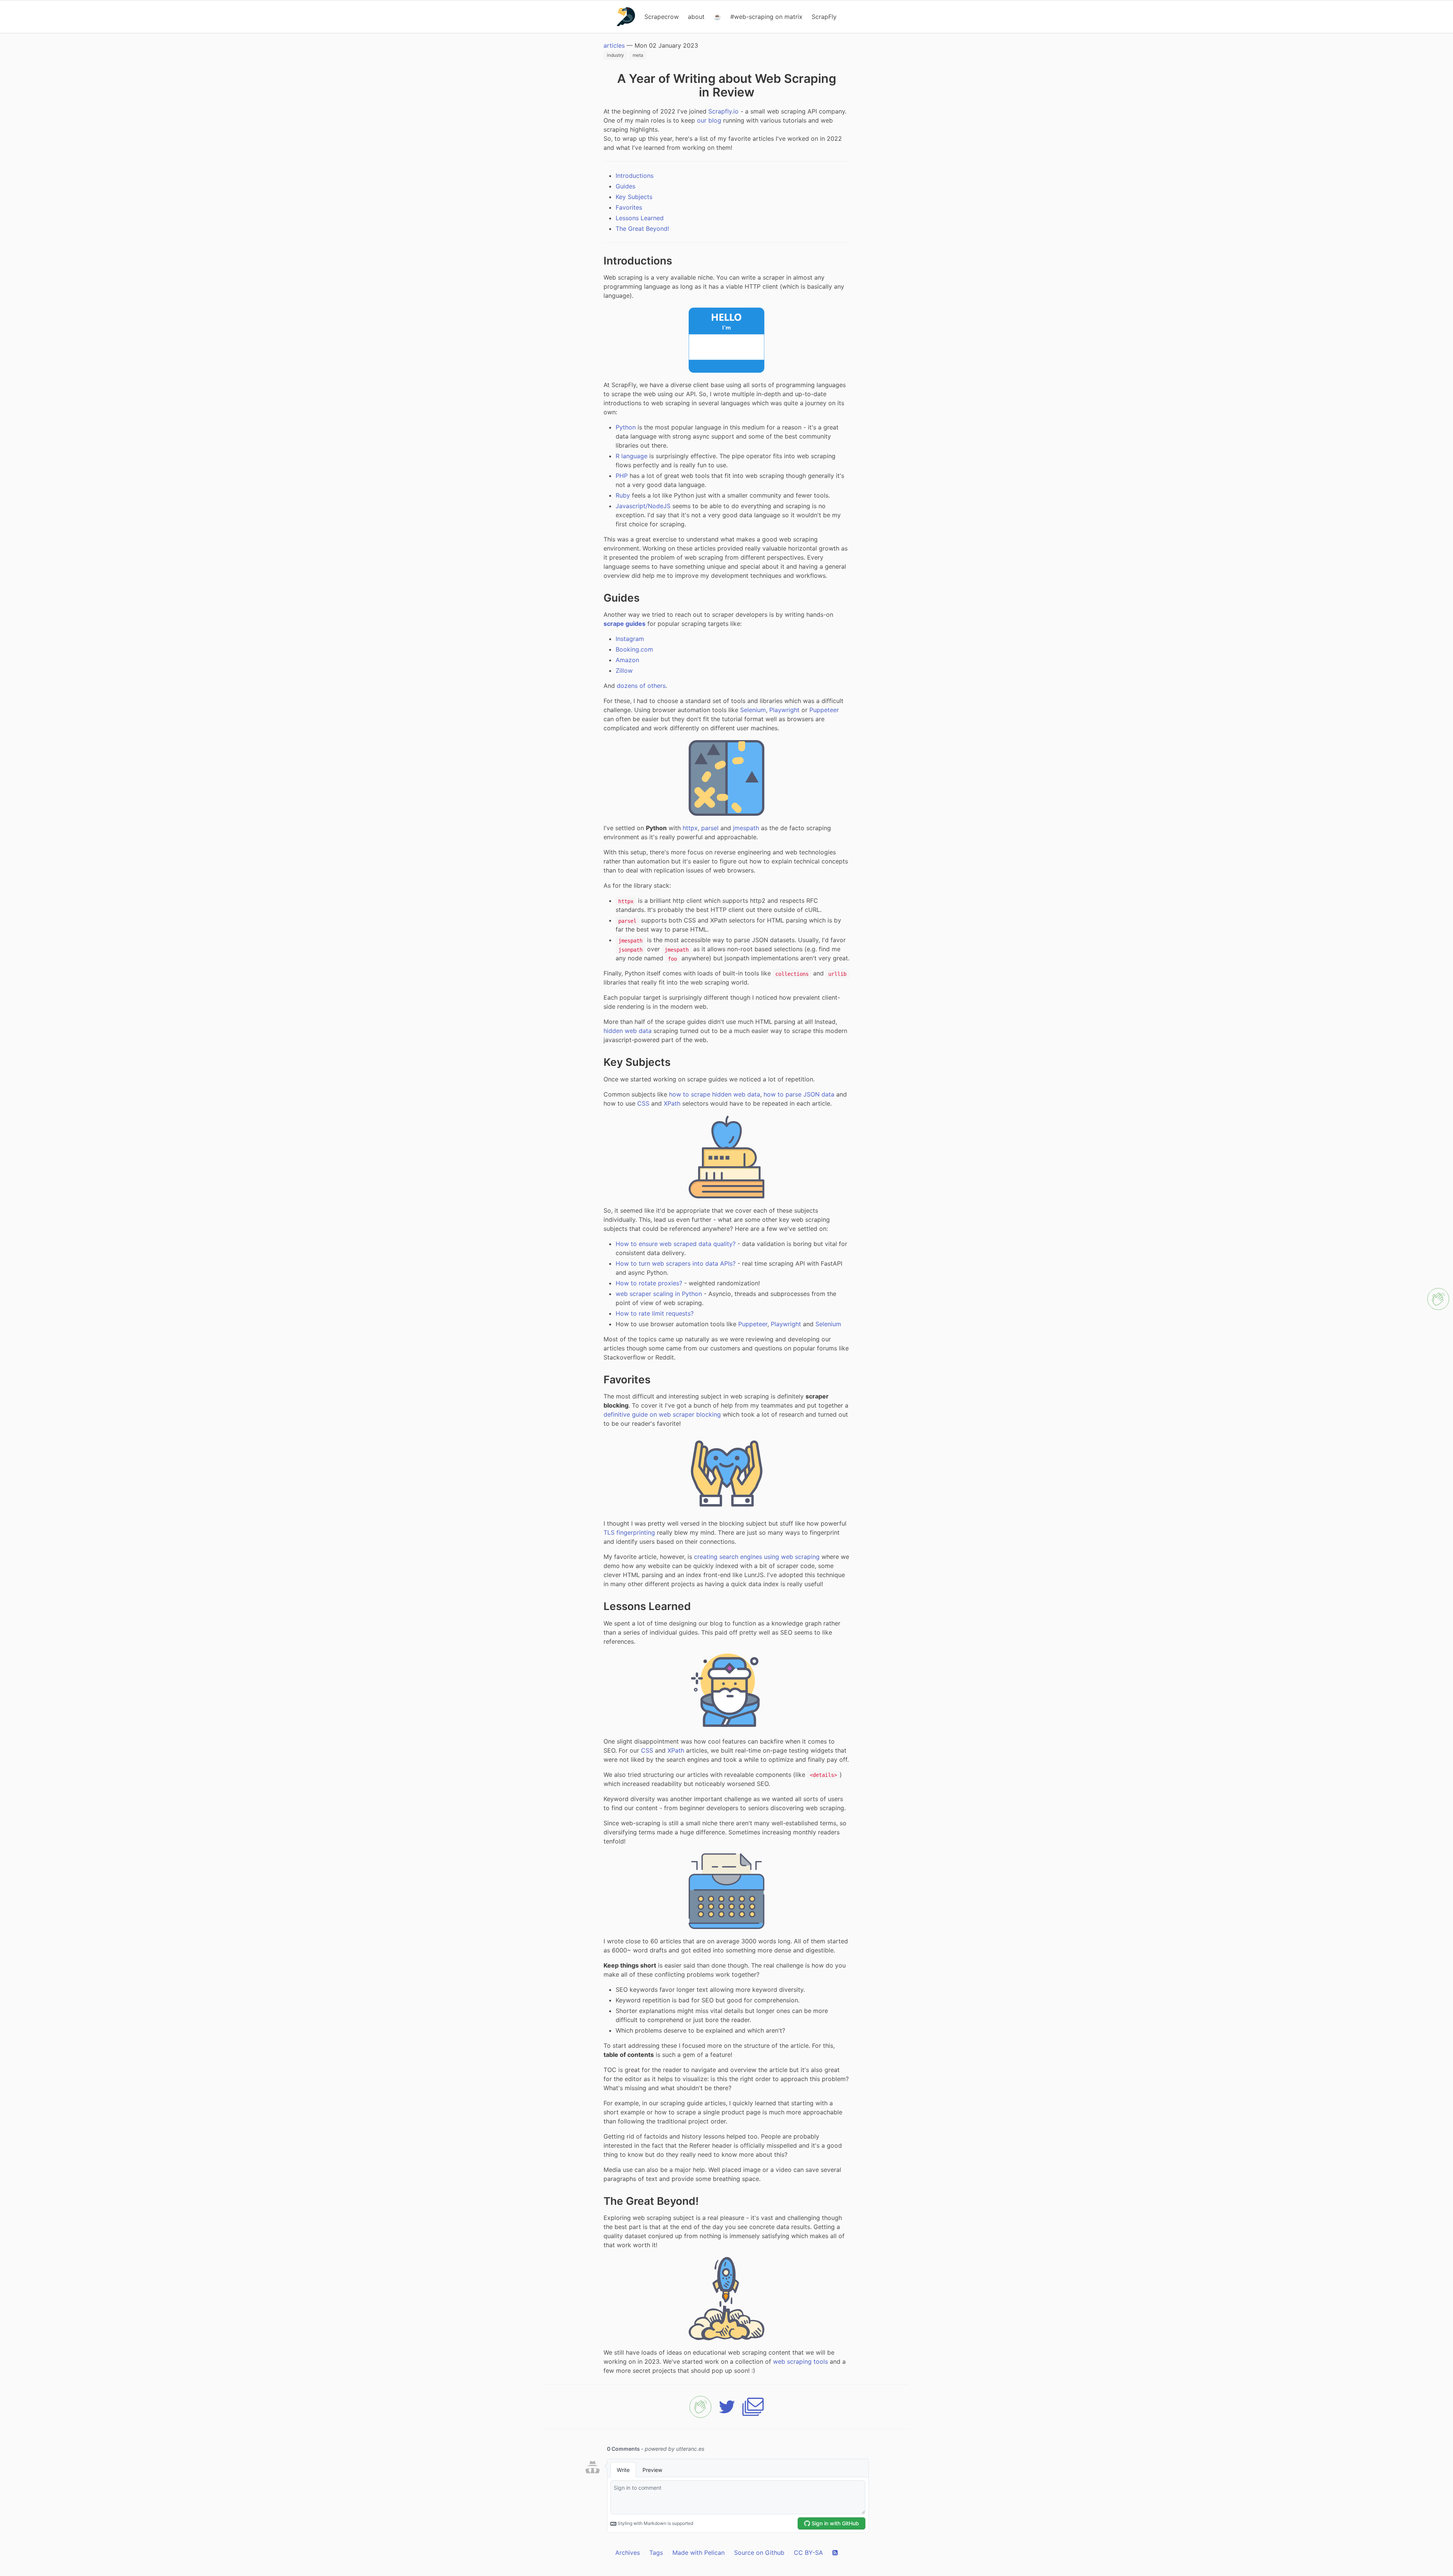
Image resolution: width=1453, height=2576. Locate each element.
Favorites (629, 207)
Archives (628, 2553)
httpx (690, 828)
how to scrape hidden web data (715, 1094)
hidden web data (628, 1031)
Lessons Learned (640, 218)
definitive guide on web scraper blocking (662, 1414)
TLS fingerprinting (629, 1532)
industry (615, 55)
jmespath (746, 828)
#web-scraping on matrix (766, 17)
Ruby (623, 495)
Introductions (635, 176)
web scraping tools (800, 2361)
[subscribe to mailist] (753, 2407)
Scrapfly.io (723, 111)
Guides (625, 186)
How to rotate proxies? (649, 1283)
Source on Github (759, 2553)
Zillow (624, 670)
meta (638, 55)
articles (614, 45)
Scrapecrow (662, 17)
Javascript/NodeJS (643, 506)
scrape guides (625, 624)
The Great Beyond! (642, 229)
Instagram (630, 639)
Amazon (627, 660)
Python (626, 427)
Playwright (784, 710)
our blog (709, 120)
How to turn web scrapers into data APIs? (676, 1263)
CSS (643, 1103)
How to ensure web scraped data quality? (676, 1244)
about (696, 17)
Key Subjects (634, 197)
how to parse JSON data (799, 1094)
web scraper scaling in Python (659, 1294)
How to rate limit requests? (655, 1313)
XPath (672, 1103)
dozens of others (641, 686)
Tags (656, 2553)
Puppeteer (824, 710)
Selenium (753, 710)
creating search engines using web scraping (757, 1557)
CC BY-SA (808, 2553)
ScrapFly (824, 17)
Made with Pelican (698, 2553)
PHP (622, 476)
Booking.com (634, 649)
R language (632, 456)
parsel (710, 828)
